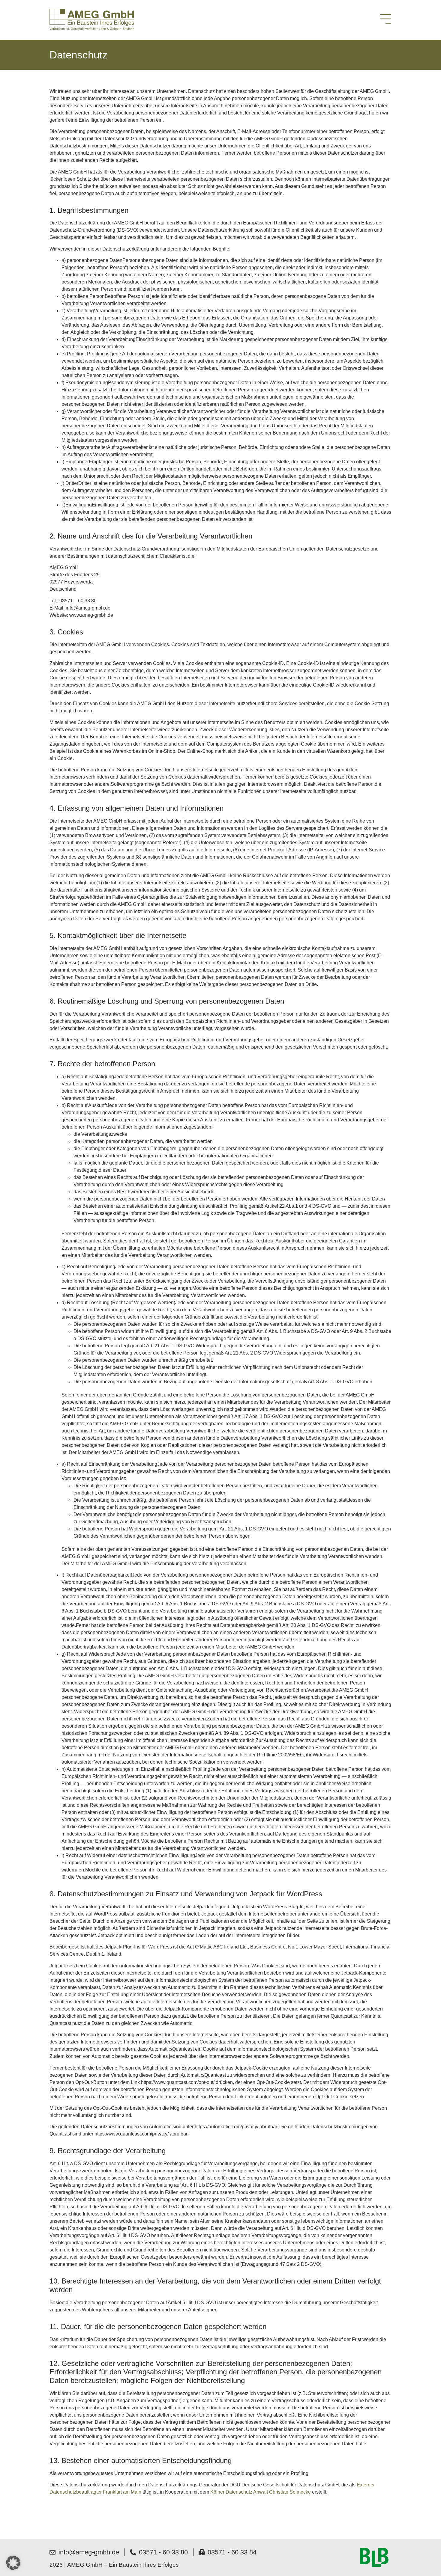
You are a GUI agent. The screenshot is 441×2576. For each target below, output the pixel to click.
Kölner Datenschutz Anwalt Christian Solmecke (261, 2492)
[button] (13, 2563)
